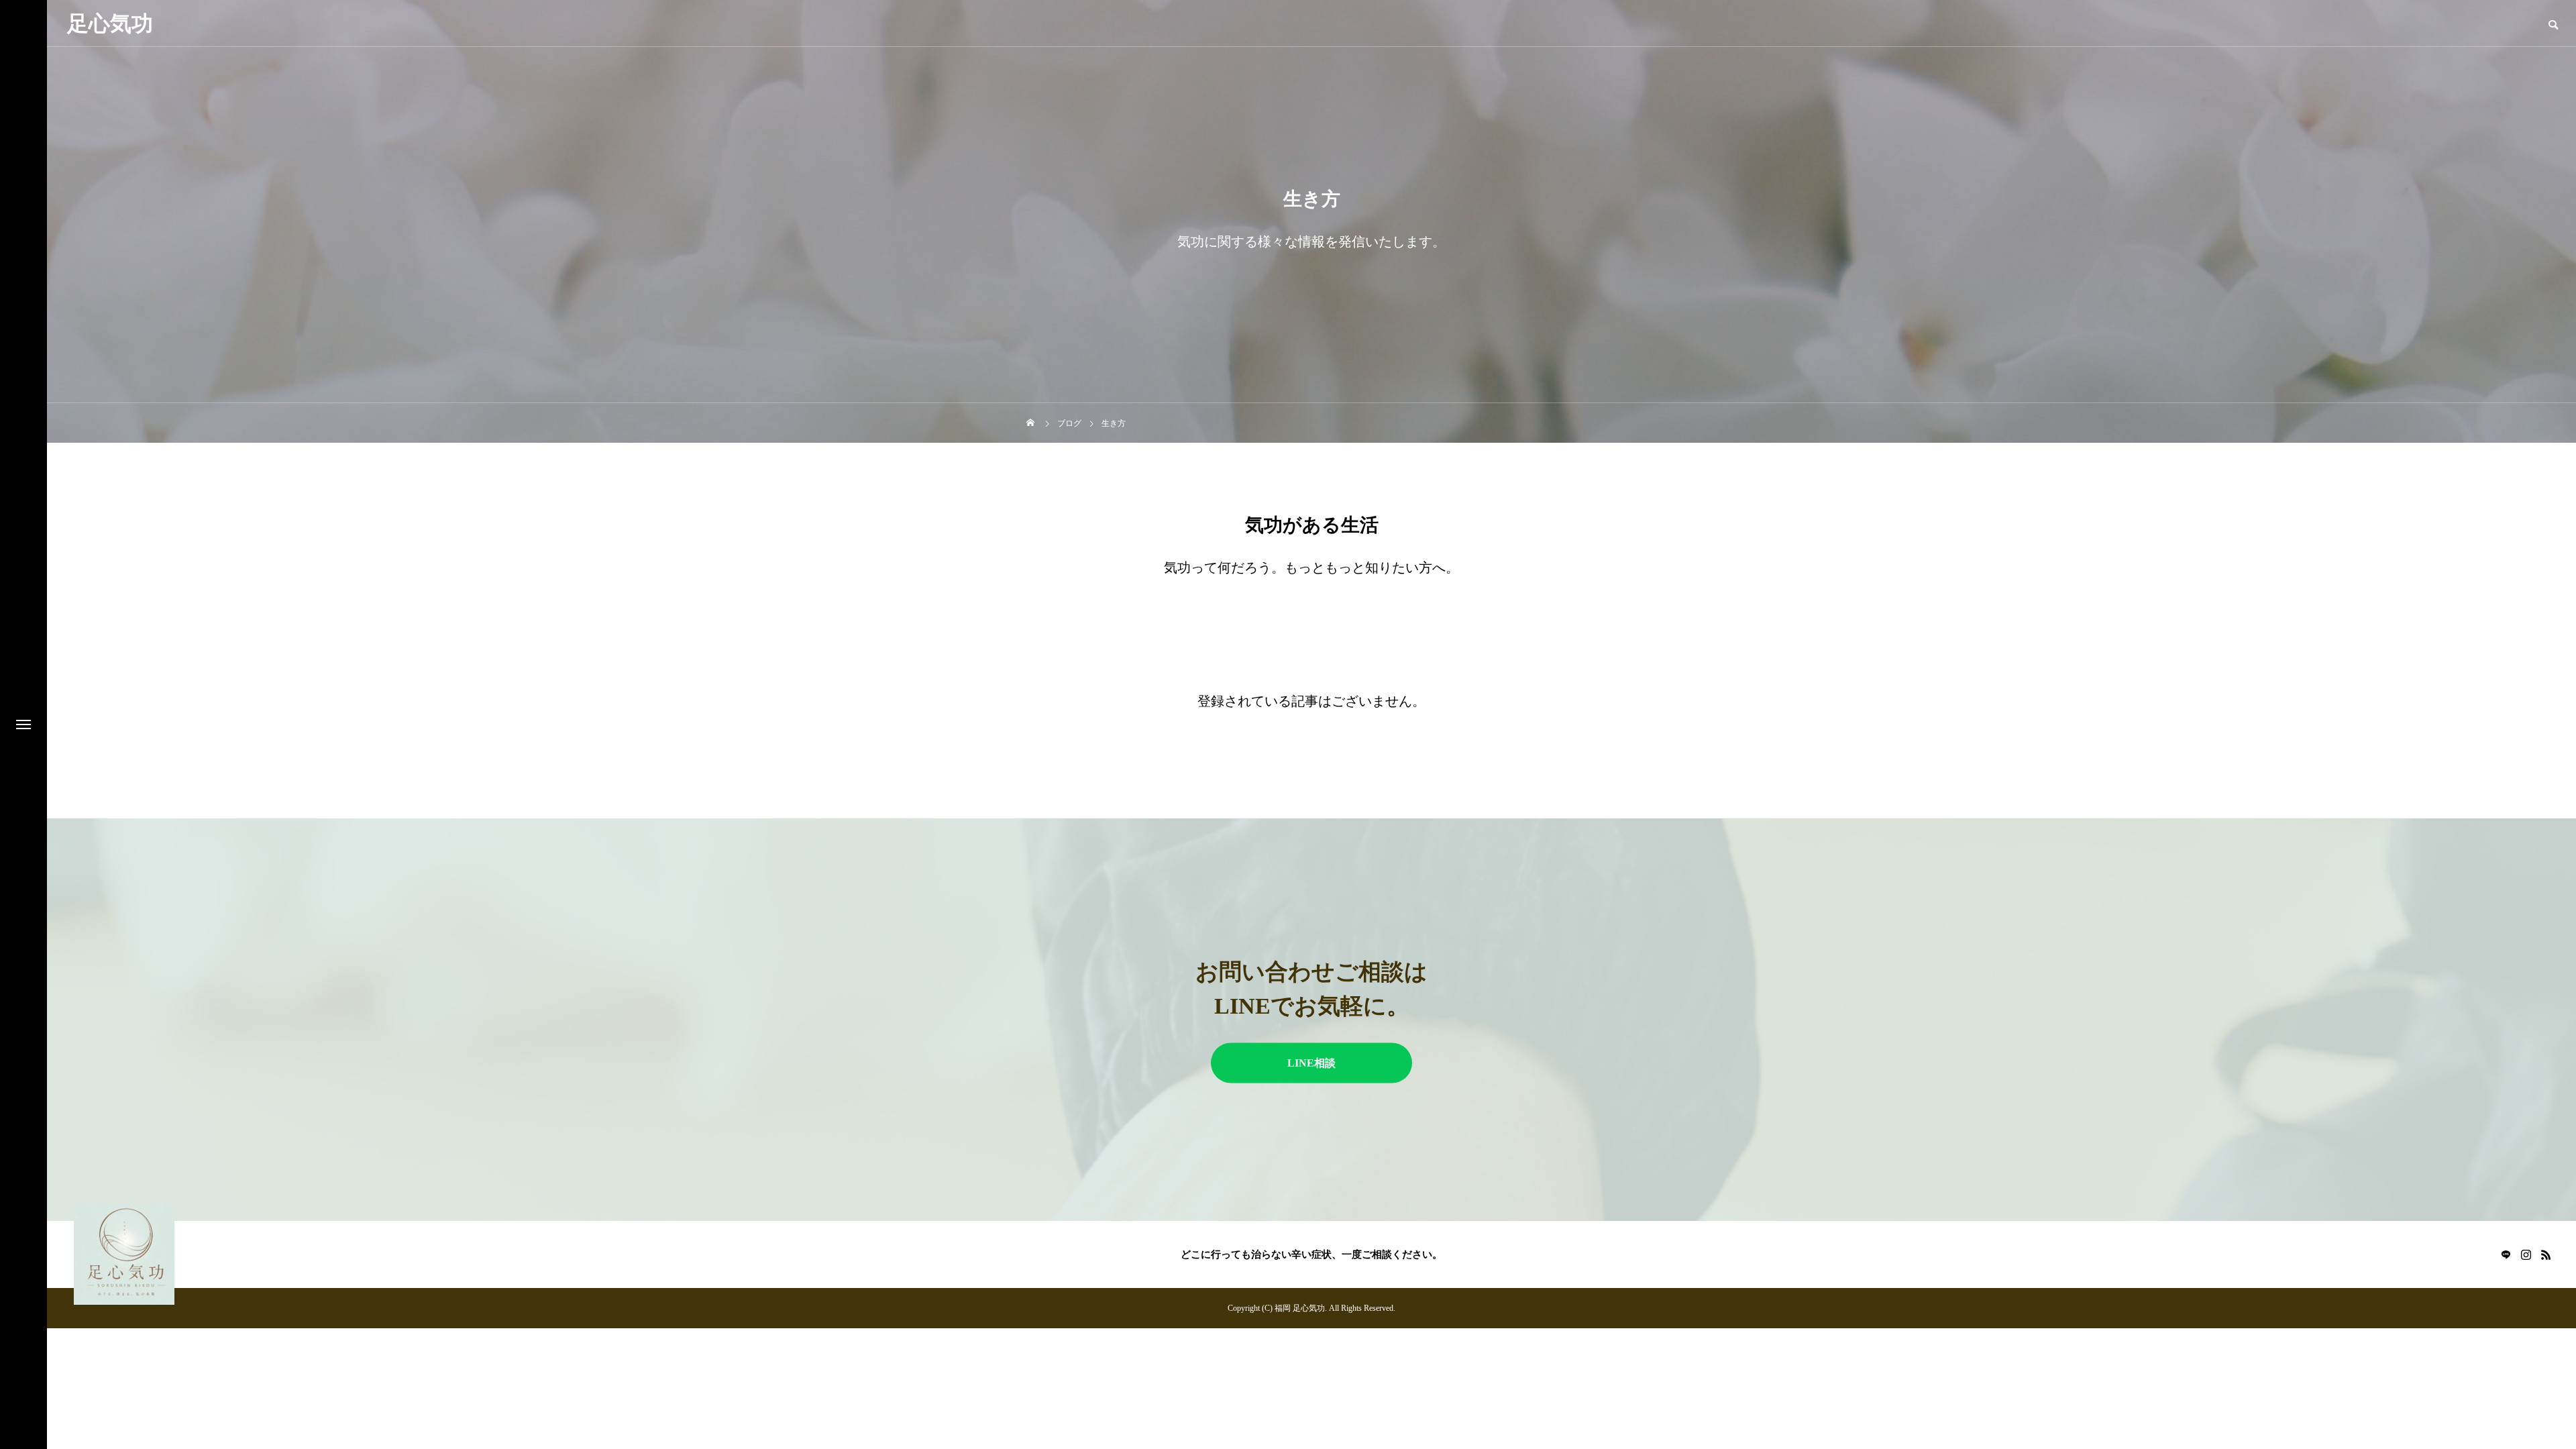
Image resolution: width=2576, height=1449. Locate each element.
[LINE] (2506, 1254)
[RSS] (2546, 1254)
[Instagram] (2526, 1254)
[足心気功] (124, 1254)
